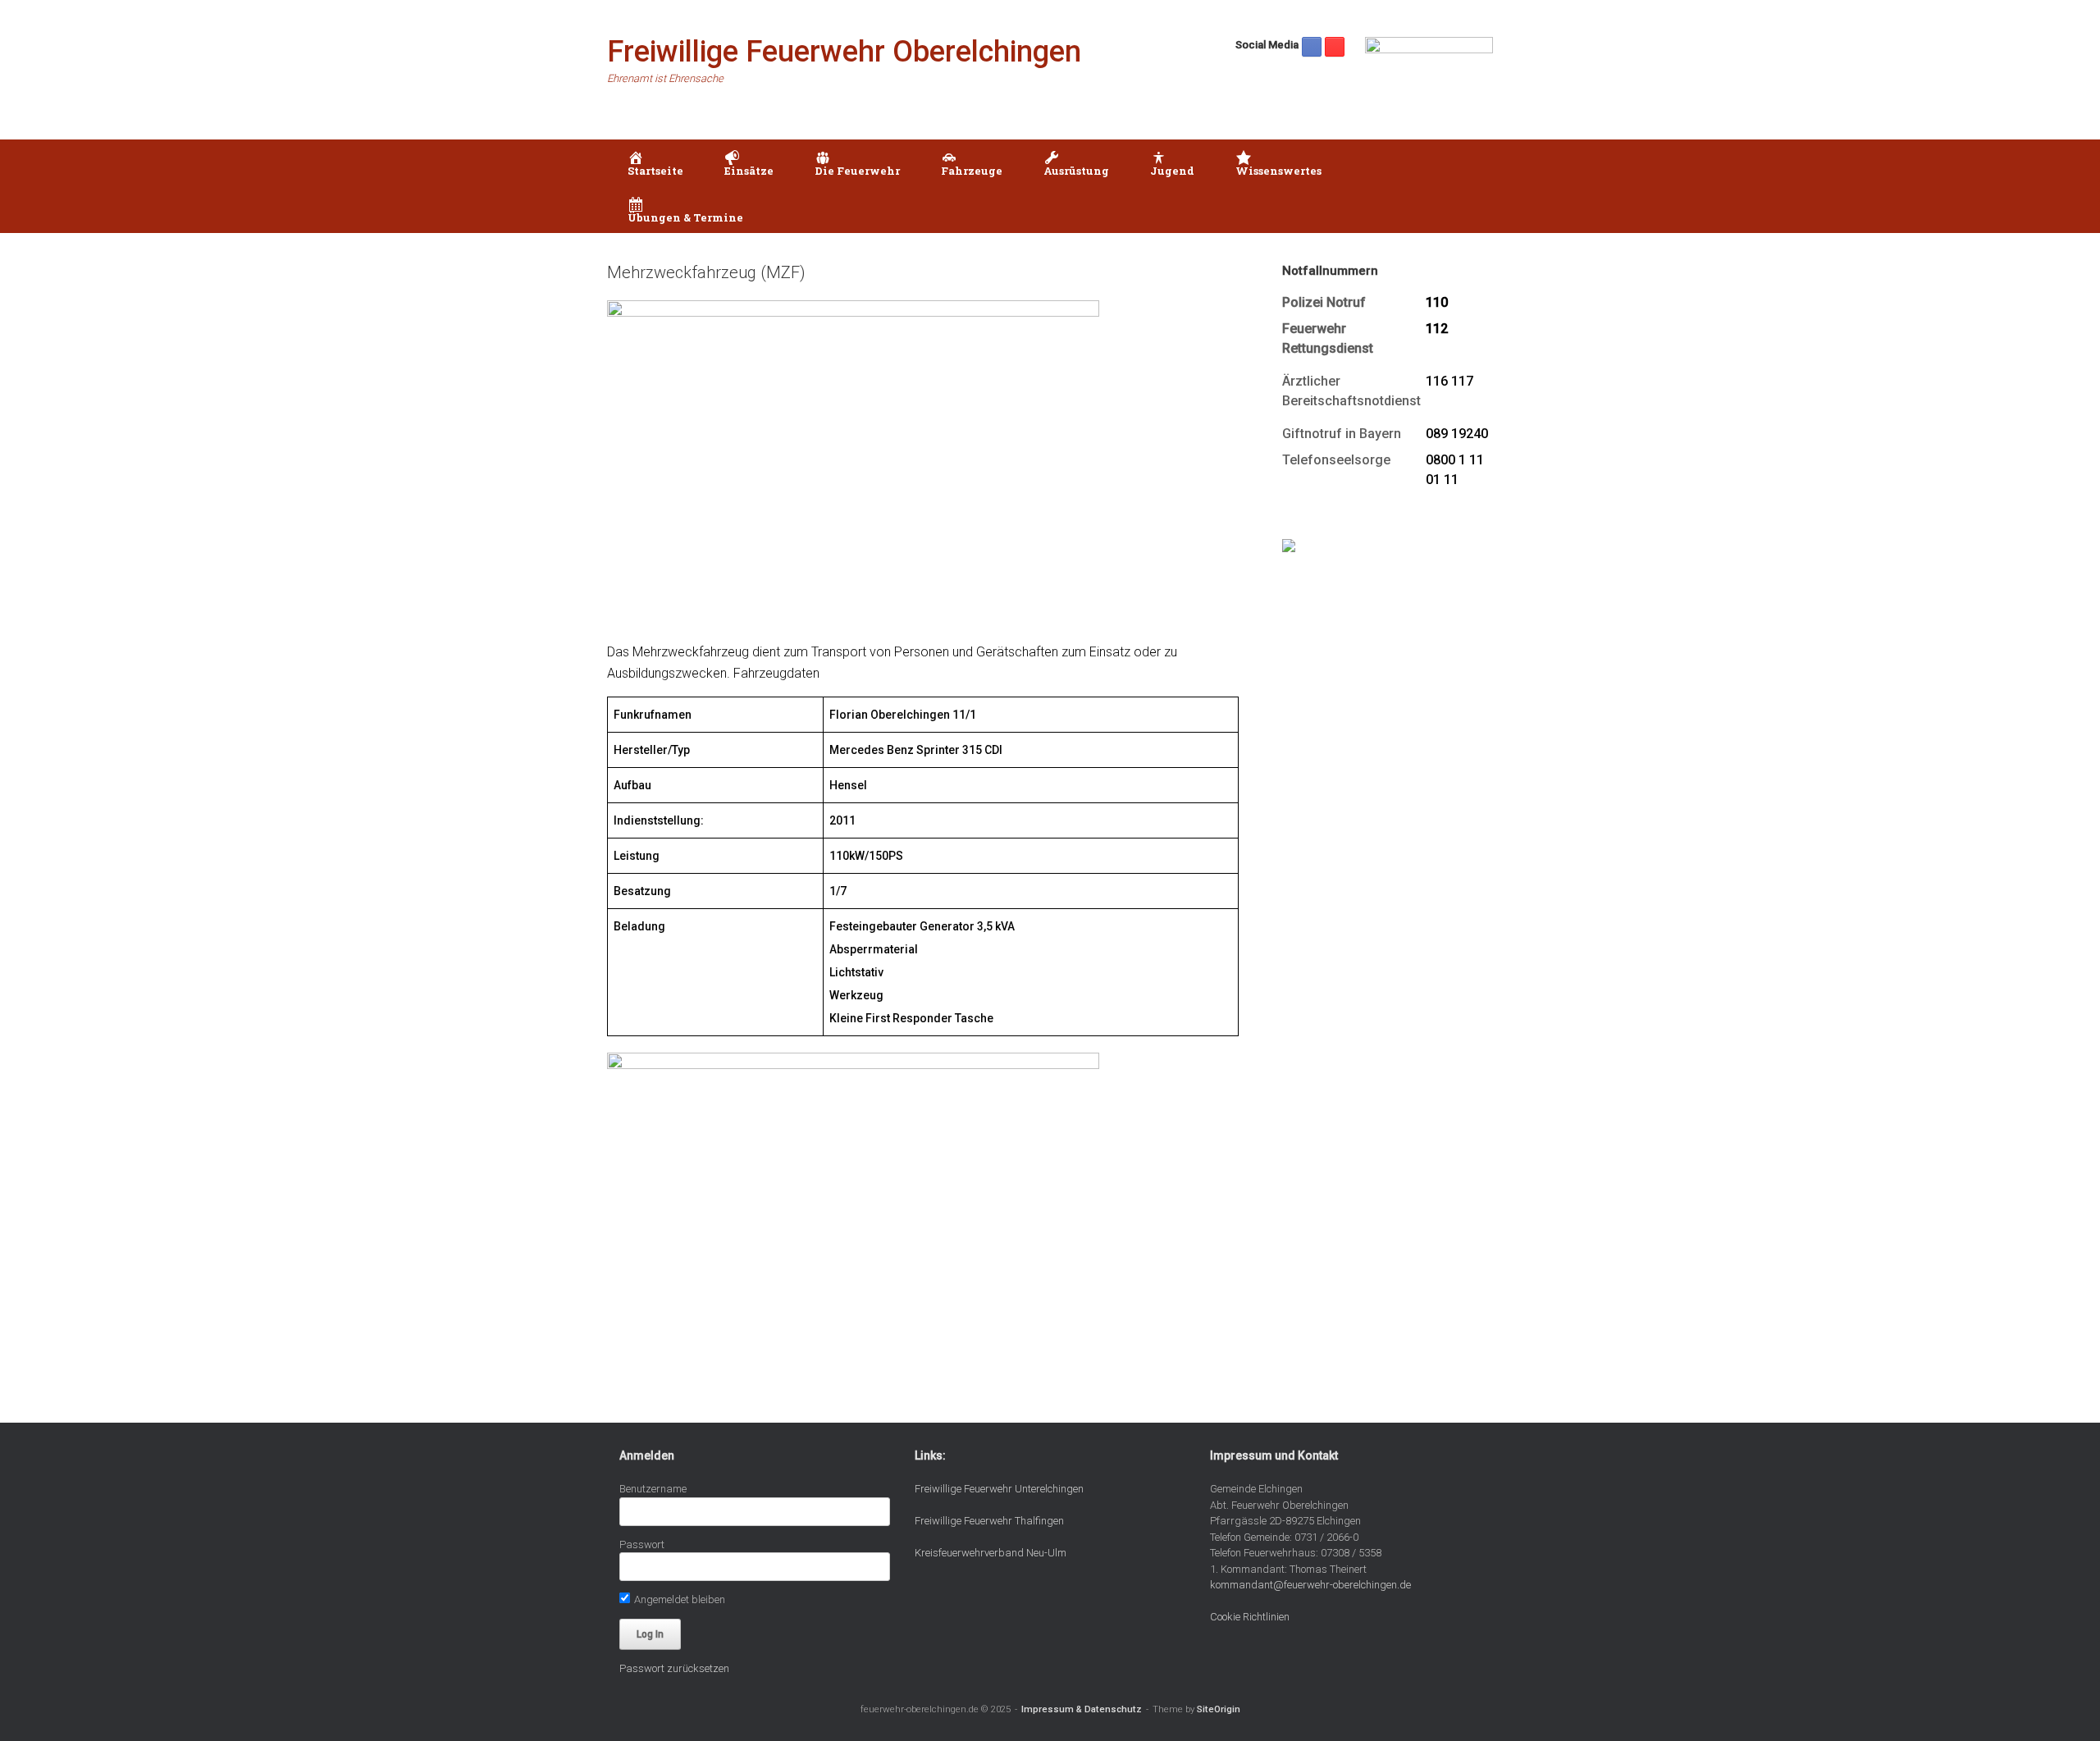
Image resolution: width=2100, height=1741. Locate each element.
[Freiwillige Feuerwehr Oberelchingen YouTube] (1335, 47)
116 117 (1449, 381)
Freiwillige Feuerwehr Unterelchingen (999, 1489)
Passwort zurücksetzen (674, 1668)
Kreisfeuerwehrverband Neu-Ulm (991, 1553)
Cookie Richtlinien (1250, 1617)
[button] (1469, 186)
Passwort (642, 1545)
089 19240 (1457, 434)
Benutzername (653, 1489)
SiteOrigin (1219, 1709)
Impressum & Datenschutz (1082, 1709)
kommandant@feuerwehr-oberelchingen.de (1310, 1585)
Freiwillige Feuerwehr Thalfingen (989, 1521)
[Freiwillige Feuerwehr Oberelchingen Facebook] (1312, 47)
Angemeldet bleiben (678, 1599)
